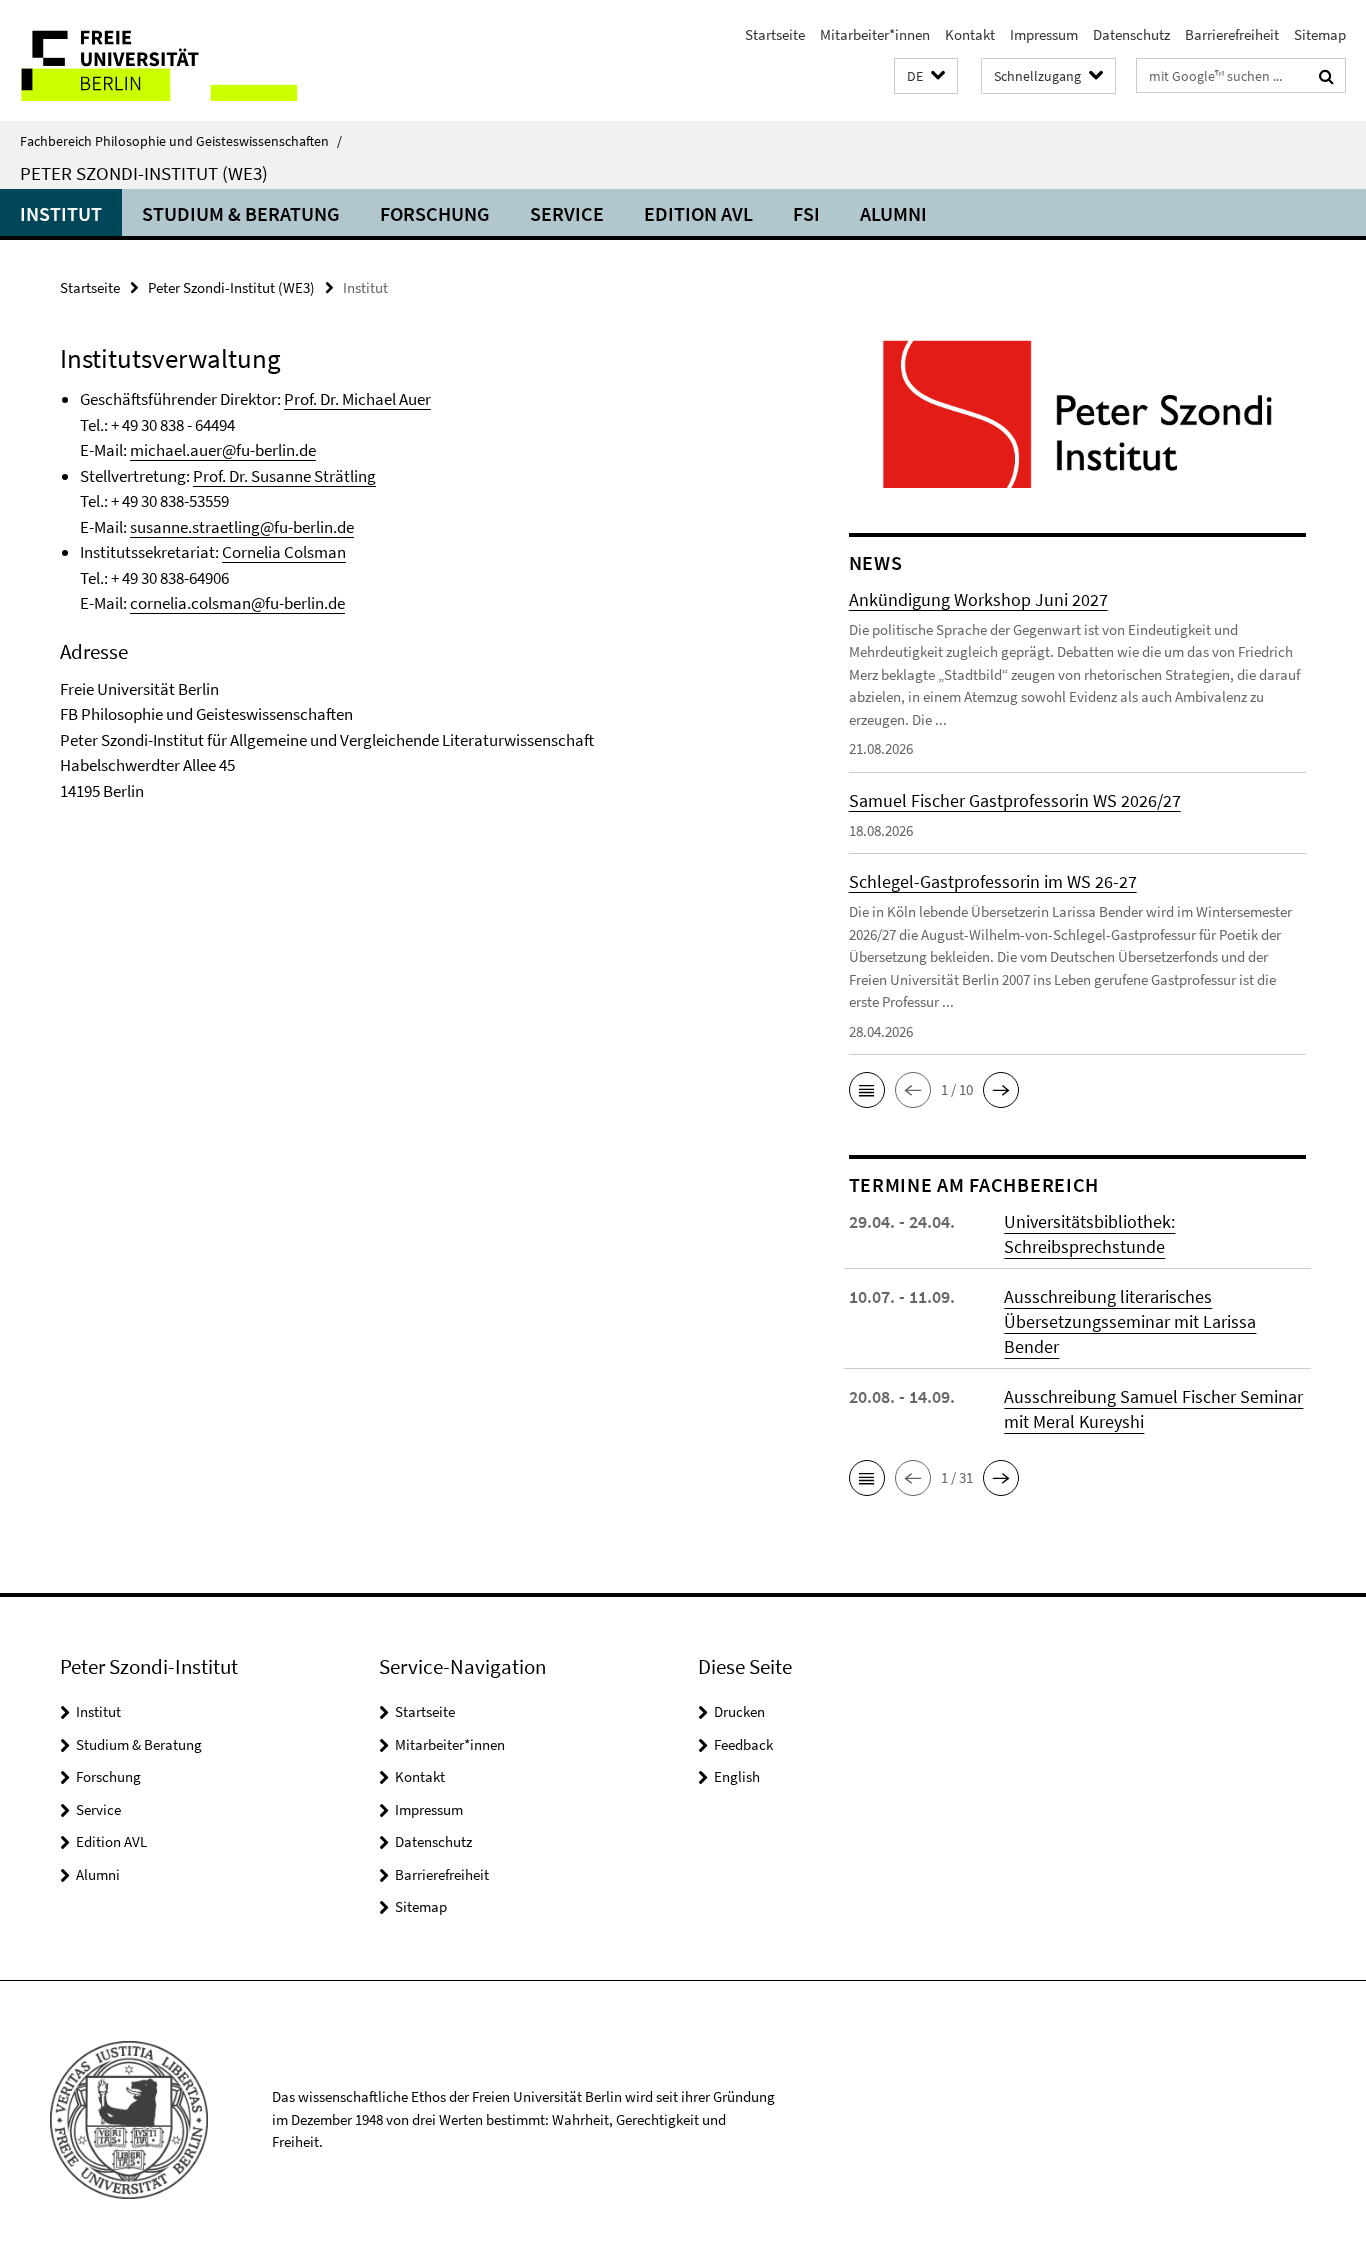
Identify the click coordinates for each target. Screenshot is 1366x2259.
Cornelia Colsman (284, 552)
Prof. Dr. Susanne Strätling (284, 476)
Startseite (775, 34)
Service (567, 213)
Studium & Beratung (241, 213)
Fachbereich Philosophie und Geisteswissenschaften (181, 141)
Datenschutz (1131, 34)
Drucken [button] (739, 1711)
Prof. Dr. (313, 399)
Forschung (435, 213)
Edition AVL (698, 213)
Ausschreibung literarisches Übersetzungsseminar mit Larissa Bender (1130, 1321)
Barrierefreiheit (1232, 34)
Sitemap (1320, 34)
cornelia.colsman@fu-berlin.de (237, 603)
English (737, 1776)
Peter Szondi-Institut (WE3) (144, 173)
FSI (806, 213)
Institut (61, 213)
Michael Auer (386, 399)
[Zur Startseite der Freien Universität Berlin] (167, 60)
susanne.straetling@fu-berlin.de (242, 527)
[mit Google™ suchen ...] (1326, 76)
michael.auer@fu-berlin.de (223, 450)
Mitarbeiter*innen (875, 34)
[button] (926, 76)
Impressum (1044, 34)
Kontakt (970, 34)
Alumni (893, 213)
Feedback (743, 1744)
